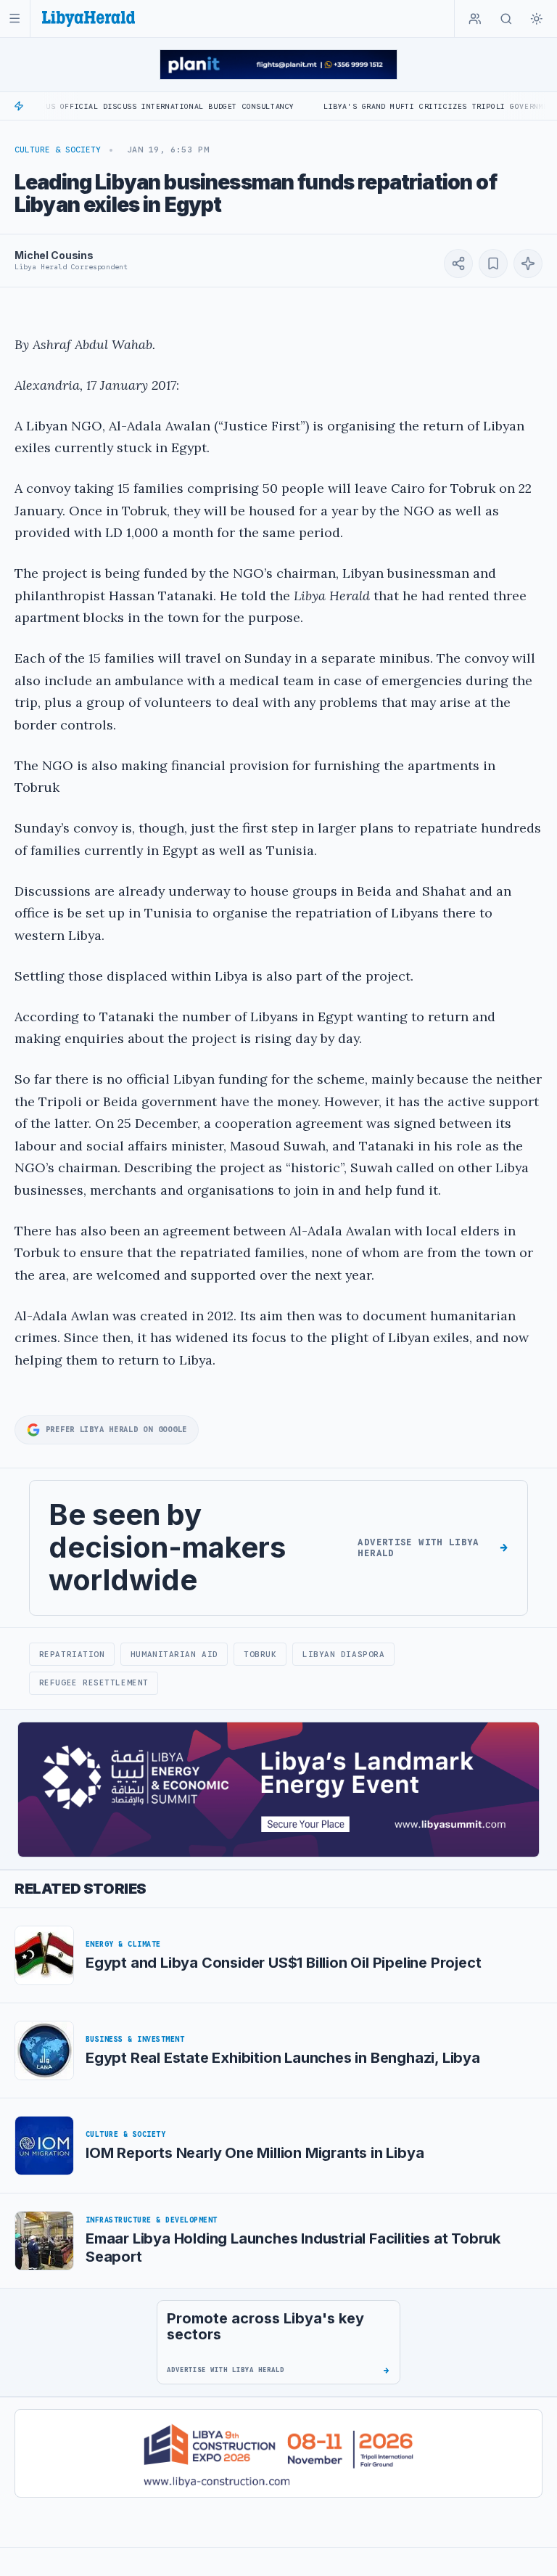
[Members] (475, 19)
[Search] (506, 19)
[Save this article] (493, 263)
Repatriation (72, 1654)
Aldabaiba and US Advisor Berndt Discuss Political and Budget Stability (186, 106)
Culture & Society (58, 150)
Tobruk (260, 1654)
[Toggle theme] (537, 19)
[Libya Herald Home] (88, 19)
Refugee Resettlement (94, 1682)
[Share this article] (458, 263)
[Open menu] (15, 19)
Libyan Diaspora (343, 1654)
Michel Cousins (54, 255)
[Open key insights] (528, 263)
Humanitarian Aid (174, 1654)
